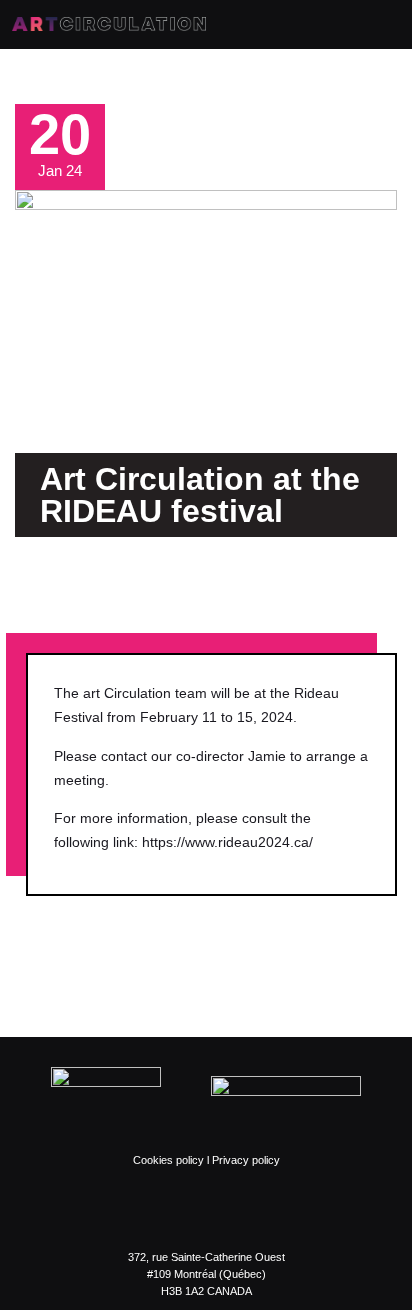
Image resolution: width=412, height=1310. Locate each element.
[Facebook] (146, 1209)
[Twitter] (226, 1209)
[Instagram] (186, 1209)
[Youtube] (266, 1209)
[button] (37, 579)
